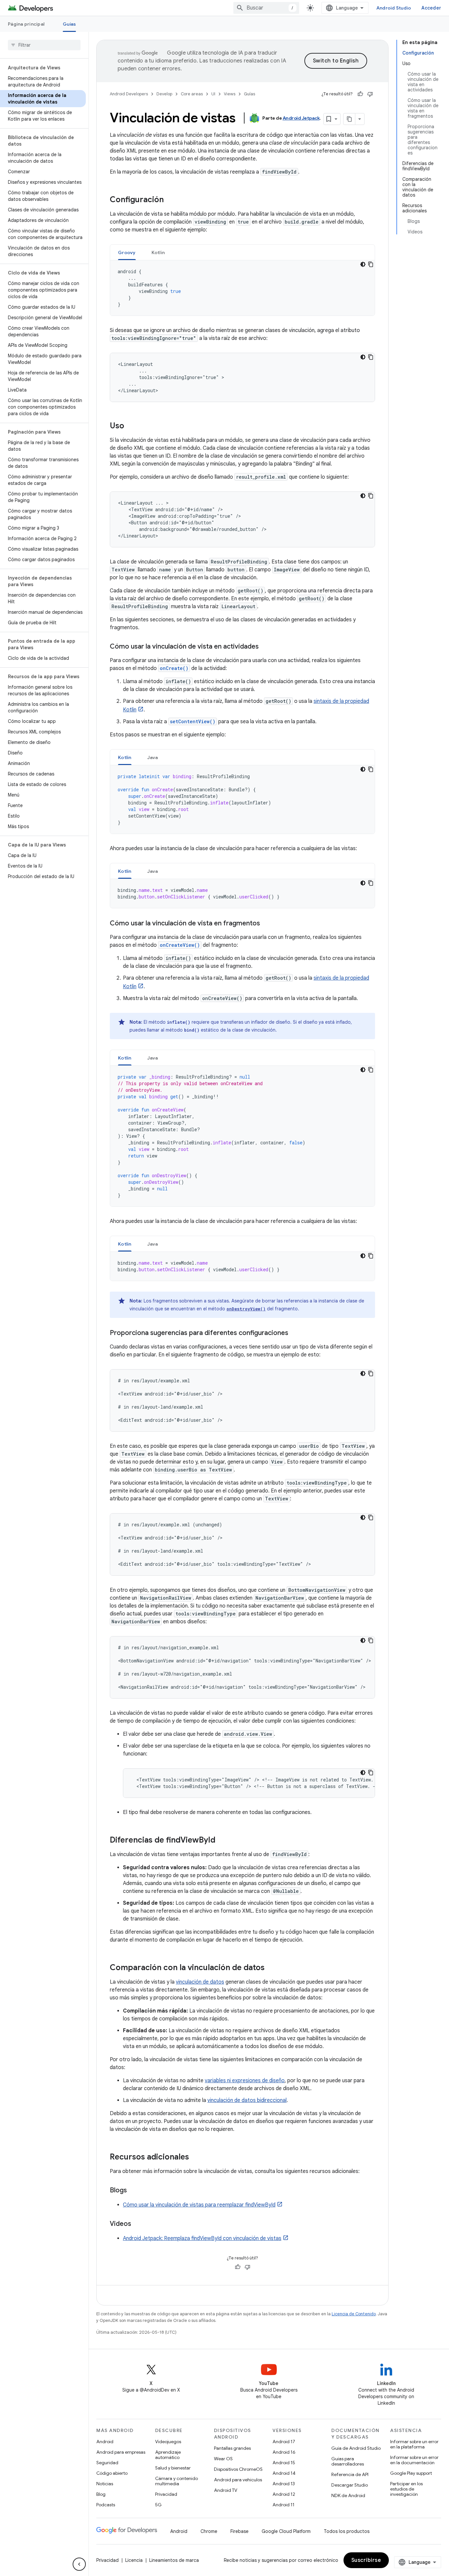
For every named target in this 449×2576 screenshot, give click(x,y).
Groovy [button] (127, 252)
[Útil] (360, 94)
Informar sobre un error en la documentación (414, 2460)
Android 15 (284, 2463)
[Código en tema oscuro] (363, 264)
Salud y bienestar (173, 2468)
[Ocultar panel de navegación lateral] (79, 2564)
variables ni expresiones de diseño (245, 2081)
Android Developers (129, 94)
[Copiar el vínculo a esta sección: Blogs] (133, 2191)
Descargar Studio (350, 2485)
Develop (164, 94)
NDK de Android (348, 2495)
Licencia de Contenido (354, 2314)
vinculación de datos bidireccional (247, 2100)
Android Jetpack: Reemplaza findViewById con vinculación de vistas (202, 2238)
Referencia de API (350, 2474)
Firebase (239, 2531)
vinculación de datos (200, 1982)
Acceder (431, 8)
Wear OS (223, 2459)
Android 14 (284, 2473)
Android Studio (394, 8)
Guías (69, 24)
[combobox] (266, 8)
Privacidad (166, 2494)
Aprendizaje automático (168, 2455)
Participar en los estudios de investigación (406, 2489)
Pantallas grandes (232, 2448)
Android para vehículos (238, 2480)
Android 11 (284, 2505)
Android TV (226, 2490)
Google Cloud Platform (286, 2531)
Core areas (192, 94)
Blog (101, 2494)
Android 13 (284, 2484)
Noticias (105, 2484)
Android (105, 2442)
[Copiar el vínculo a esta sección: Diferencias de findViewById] (222, 1841)
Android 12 (284, 2494)
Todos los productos (347, 2531)
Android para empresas (121, 2452)
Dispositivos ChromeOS (238, 2469)
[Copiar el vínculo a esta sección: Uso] (131, 426)
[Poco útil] (370, 94)
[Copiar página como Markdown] (349, 119)
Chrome (209, 2531)
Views (230, 94)
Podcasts (106, 2505)
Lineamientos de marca (174, 2560)
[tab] (127, 252)
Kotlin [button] (158, 252)
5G (158, 2505)
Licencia (134, 2560)
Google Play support (411, 2473)
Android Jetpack (301, 118)
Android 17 (284, 2442)
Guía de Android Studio (356, 2448)
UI (213, 94)
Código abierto (112, 2473)
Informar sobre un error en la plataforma (414, 2444)
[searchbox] (44, 45)
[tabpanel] (242, 288)
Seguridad (107, 2463)
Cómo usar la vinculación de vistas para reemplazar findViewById (199, 2205)
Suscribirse (366, 2560)
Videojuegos (168, 2442)
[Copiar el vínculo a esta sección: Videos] (138, 2224)
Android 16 (284, 2452)
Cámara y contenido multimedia (177, 2481)
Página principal (26, 24)
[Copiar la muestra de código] (371, 264)
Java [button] (153, 757)
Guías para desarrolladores (348, 2461)
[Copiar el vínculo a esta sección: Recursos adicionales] (196, 2158)
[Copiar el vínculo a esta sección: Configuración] (170, 200)
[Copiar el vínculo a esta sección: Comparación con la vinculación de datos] (271, 1968)
